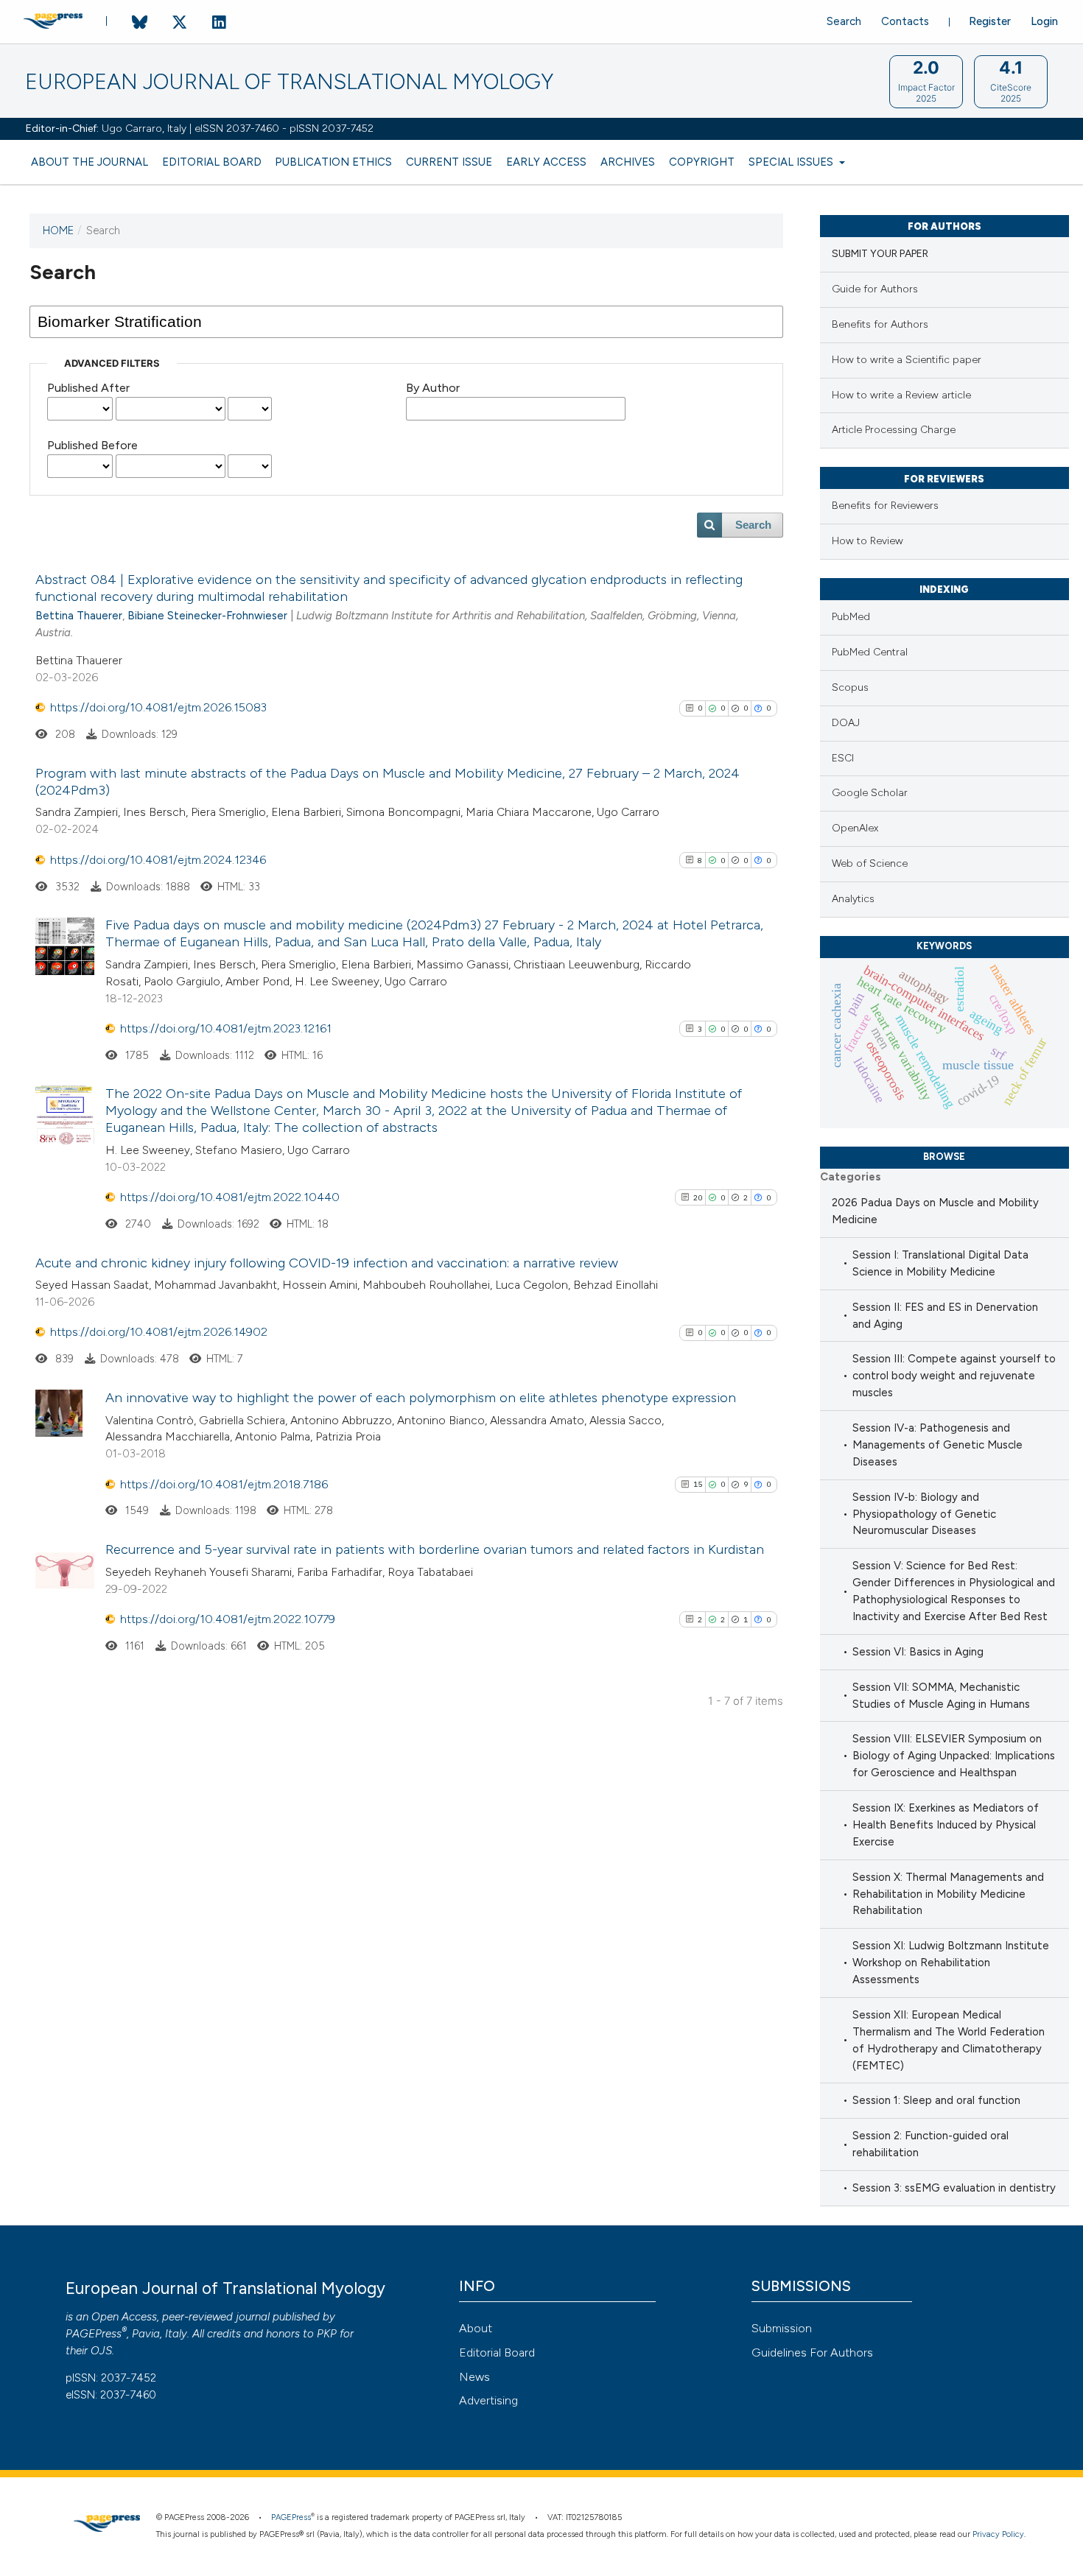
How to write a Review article (901, 395)
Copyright (702, 162)
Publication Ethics (333, 162)
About (476, 2328)
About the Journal (90, 162)
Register (990, 21)
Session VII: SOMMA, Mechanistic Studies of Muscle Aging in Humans (941, 1696)
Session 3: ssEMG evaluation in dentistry (954, 2188)
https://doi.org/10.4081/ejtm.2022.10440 (230, 1197)
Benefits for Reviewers (885, 506)
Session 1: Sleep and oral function (936, 2100)
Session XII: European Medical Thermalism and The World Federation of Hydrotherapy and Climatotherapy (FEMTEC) (949, 2040)
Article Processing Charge (894, 430)
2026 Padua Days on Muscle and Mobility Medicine (935, 1211)
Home (58, 230)
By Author (433, 388)
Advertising (488, 2400)
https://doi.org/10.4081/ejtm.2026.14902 (159, 1332)
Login (1044, 21)
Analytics (853, 899)
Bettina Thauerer (79, 616)
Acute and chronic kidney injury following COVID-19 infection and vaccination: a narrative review (327, 1263)
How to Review (868, 541)
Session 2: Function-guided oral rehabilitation (930, 2144)
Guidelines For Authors (812, 2352)
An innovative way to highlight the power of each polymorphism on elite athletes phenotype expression (421, 1398)
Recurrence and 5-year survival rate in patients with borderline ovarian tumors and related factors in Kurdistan (435, 1549)
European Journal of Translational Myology (289, 82)
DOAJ (846, 723)
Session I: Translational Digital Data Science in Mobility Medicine (940, 1263)
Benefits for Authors (880, 324)
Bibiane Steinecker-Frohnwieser (207, 616)
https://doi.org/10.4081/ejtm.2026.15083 (158, 707)
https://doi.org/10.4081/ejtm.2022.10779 (228, 1619)
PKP (327, 2334)
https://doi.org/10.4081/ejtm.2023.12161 (226, 1028)
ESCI (843, 758)
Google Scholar (870, 793)
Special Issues (792, 162)
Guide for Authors (875, 289)
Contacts (905, 21)
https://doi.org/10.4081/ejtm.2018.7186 (224, 1484)
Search (844, 21)
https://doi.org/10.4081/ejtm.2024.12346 (158, 860)
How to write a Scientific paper (907, 360)
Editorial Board (212, 162)
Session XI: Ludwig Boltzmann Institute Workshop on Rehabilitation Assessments (951, 1963)
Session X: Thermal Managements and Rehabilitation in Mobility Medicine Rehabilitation (948, 1894)
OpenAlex (855, 828)
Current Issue (449, 162)
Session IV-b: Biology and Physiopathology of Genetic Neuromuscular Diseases (924, 1514)
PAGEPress (94, 2334)
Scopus (850, 687)
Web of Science (870, 863)
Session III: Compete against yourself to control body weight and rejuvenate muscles (954, 1376)
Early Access (546, 162)
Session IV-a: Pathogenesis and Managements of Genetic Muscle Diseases (937, 1445)
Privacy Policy (998, 2534)
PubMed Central (870, 652)
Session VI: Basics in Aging (918, 1652)
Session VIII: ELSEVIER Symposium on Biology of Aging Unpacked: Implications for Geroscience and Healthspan (954, 1756)
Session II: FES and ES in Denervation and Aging (945, 1316)
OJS (101, 2351)
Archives (628, 162)
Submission (782, 2328)
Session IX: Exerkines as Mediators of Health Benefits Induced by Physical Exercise (946, 1825)
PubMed (851, 617)
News (474, 2377)
